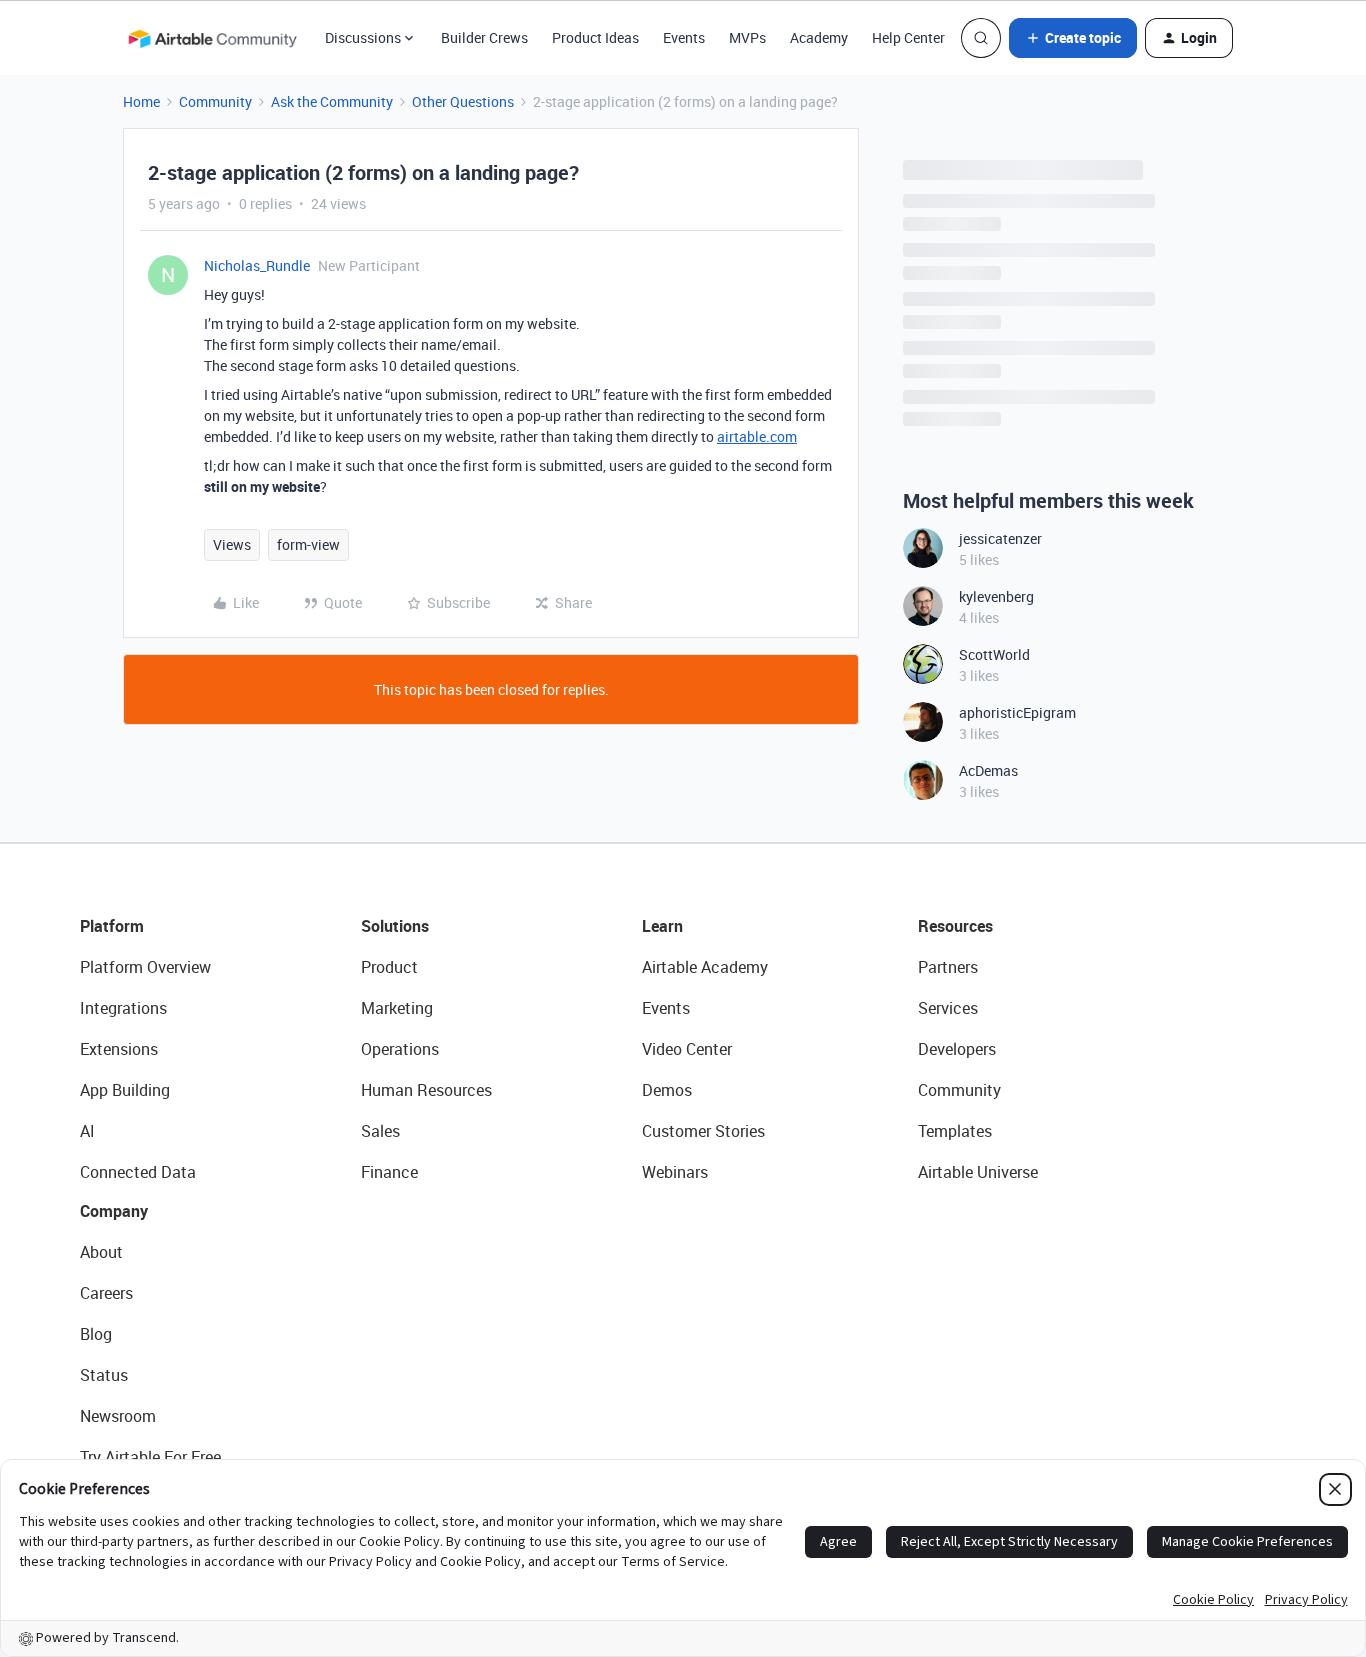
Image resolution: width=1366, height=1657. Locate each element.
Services (948, 1008)
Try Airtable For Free (150, 1457)
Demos (667, 1090)
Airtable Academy (705, 967)
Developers (957, 1049)
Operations (400, 1049)
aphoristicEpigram (1017, 712)
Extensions (119, 1049)
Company (114, 1211)
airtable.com (757, 436)
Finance (389, 1172)
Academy (819, 37)
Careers (106, 1293)
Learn (662, 926)
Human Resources (426, 1090)
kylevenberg (996, 596)
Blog (96, 1334)
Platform (112, 926)
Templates (955, 1131)
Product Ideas (595, 37)
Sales (380, 1131)
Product (389, 967)
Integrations (123, 1008)
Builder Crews (484, 37)
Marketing (397, 1008)
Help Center (908, 37)
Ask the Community (332, 101)
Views (232, 544)
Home (141, 101)
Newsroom (118, 1416)
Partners (948, 967)
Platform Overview (145, 967)
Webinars (675, 1172)
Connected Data (138, 1172)
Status (104, 1375)
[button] (1073, 38)
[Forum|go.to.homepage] (212, 38)
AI (87, 1131)
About (101, 1252)
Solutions (395, 926)
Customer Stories (703, 1131)
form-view (308, 544)
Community (215, 101)
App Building (125, 1090)
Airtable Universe (978, 1172)
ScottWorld (994, 654)
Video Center (687, 1049)
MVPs (747, 37)
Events (684, 37)
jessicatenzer (1000, 538)
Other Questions (463, 101)
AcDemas (988, 770)
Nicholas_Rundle (257, 265)
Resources (955, 926)
